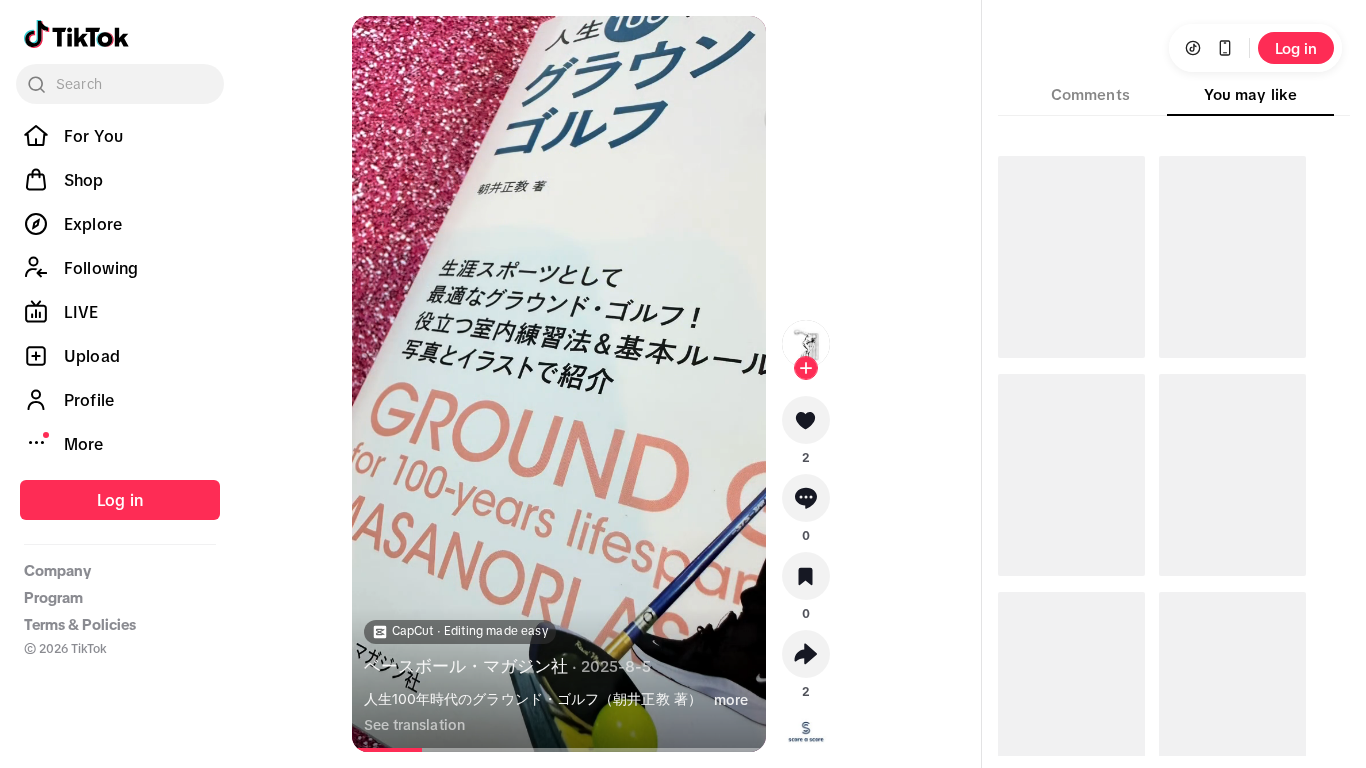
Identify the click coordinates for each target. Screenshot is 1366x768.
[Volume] (380, 48)
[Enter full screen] (738, 48)
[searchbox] (120, 84)
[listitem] (120, 136)
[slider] (398, 750)
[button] (806, 427)
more (731, 700)
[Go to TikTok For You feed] (76, 34)
